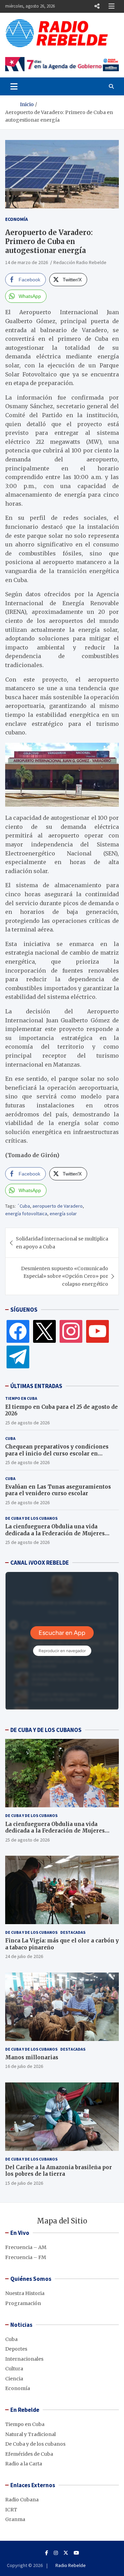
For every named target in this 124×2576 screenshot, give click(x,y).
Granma (15, 2519)
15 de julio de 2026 (24, 2183)
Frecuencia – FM (26, 2257)
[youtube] (97, 1331)
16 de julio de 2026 (24, 2066)
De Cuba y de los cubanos (31, 1518)
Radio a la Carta (24, 2464)
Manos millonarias (32, 2057)
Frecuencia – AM (26, 2247)
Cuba (10, 1438)
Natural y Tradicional (30, 2434)
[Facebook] (18, 1331)
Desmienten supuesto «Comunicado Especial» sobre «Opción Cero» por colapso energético (65, 1276)
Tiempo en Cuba (21, 1398)
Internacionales (24, 2359)
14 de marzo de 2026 (27, 262)
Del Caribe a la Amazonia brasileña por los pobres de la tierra (59, 2171)
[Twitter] (44, 1331)
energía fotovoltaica (26, 1214)
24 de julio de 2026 (24, 1956)
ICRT (11, 2510)
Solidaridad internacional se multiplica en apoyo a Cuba (62, 1243)
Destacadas (73, 1932)
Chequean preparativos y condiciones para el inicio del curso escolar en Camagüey (57, 1453)
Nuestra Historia (25, 2293)
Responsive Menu (97, 6)
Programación (23, 2303)
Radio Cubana (22, 2500)
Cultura (14, 2369)
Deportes (16, 2349)
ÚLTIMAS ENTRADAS (36, 1386)
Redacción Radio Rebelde (80, 262)
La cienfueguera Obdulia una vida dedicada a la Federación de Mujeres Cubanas (55, 1533)
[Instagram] (71, 1331)
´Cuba (23, 1206)
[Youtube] (76, 2553)
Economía (17, 219)
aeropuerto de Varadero (58, 1206)
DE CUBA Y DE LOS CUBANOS (46, 1730)
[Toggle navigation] (14, 86)
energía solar (63, 1214)
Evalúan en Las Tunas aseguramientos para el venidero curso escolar (58, 1490)
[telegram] (18, 1357)
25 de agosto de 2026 (27, 1423)
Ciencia (14, 2379)
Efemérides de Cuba (29, 2454)
